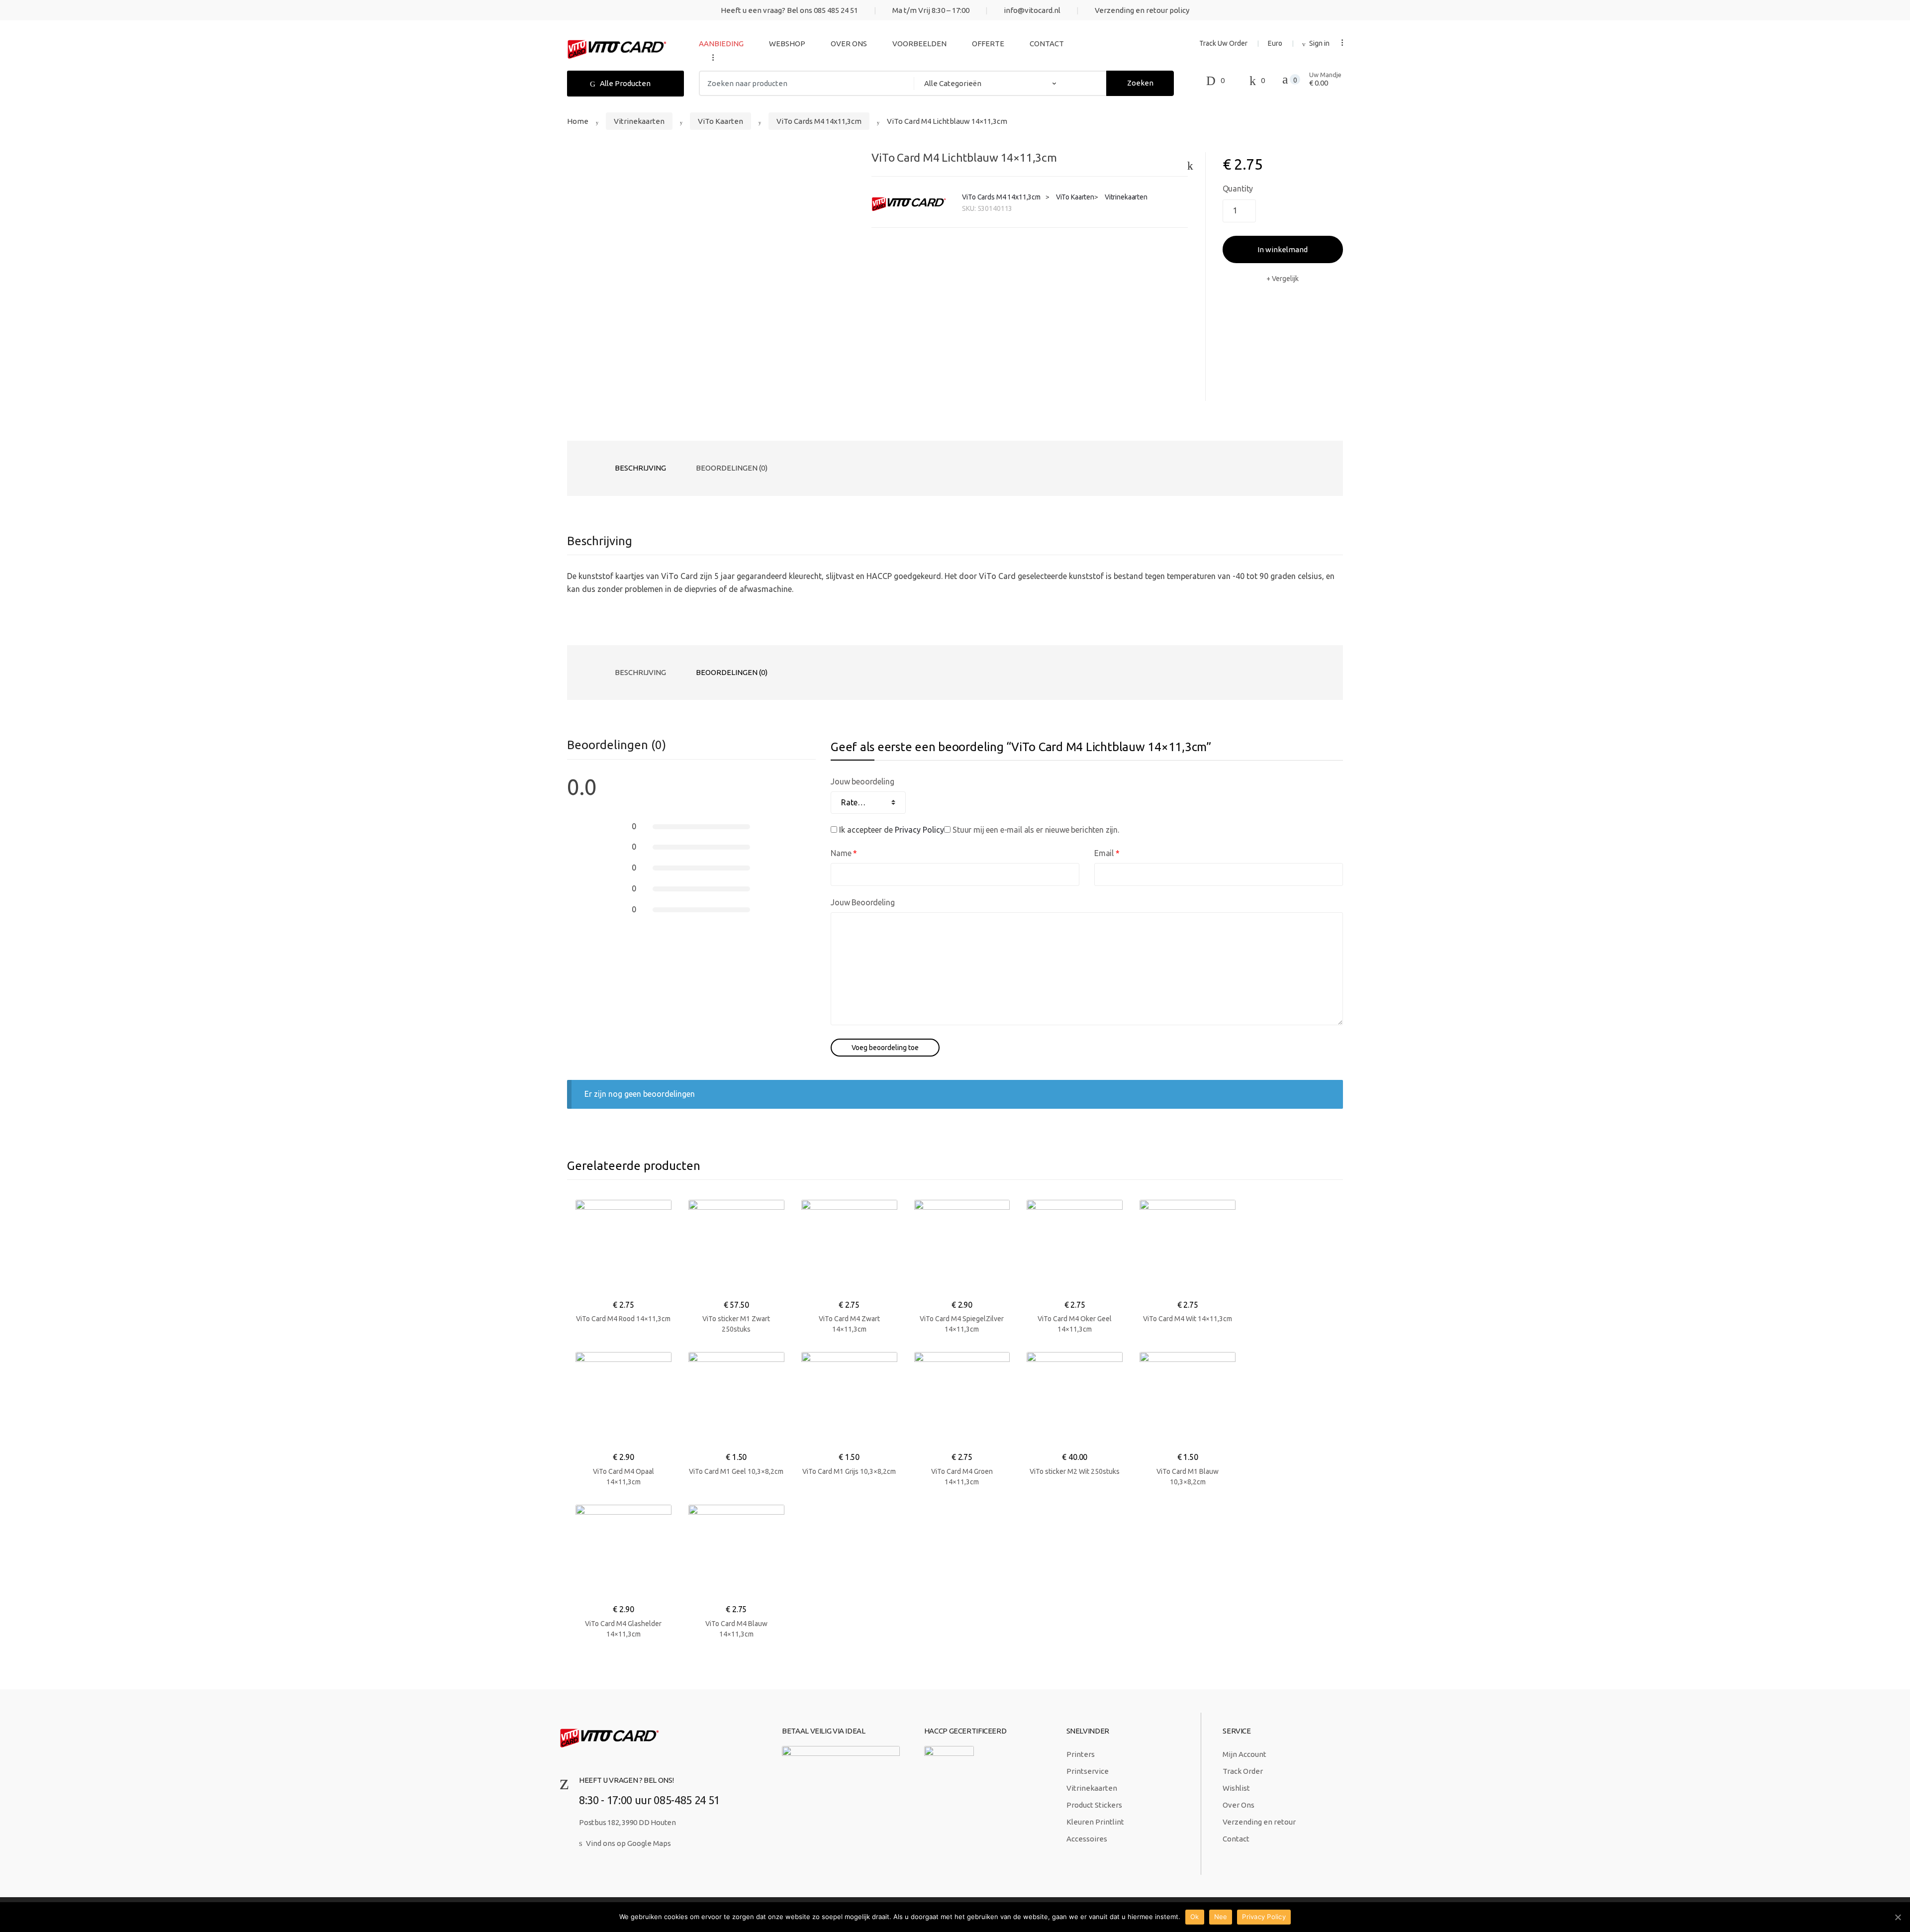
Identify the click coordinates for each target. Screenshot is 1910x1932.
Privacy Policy (919, 830)
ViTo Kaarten (720, 121)
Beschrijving (640, 468)
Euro (1275, 43)
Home (578, 121)
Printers (1081, 1754)
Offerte (988, 44)
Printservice (1088, 1771)
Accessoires (1087, 1839)
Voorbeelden (919, 44)
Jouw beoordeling (862, 781)
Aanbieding (721, 44)
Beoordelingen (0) (732, 468)
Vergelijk (1285, 279)
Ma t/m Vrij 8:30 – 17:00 (931, 10)
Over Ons (849, 44)
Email (1107, 853)
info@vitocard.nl (1032, 10)
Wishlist (1236, 1788)
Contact (1047, 44)
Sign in (1319, 43)
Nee (1221, 1917)
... (710, 57)
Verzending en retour (1259, 1822)
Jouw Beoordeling (862, 902)
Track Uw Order (1223, 43)
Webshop (787, 44)
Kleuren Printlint (1095, 1822)
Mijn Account (1244, 1754)
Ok (1195, 1917)
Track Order (1243, 1771)
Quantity (1238, 189)
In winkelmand (1283, 249)
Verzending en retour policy (1142, 10)
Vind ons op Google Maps (628, 1843)
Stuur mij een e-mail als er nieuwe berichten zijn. (1036, 830)
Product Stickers (1094, 1805)
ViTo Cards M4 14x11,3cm (819, 121)
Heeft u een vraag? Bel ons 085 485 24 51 (789, 10)
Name (844, 853)
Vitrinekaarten (639, 121)
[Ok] (1898, 1917)
